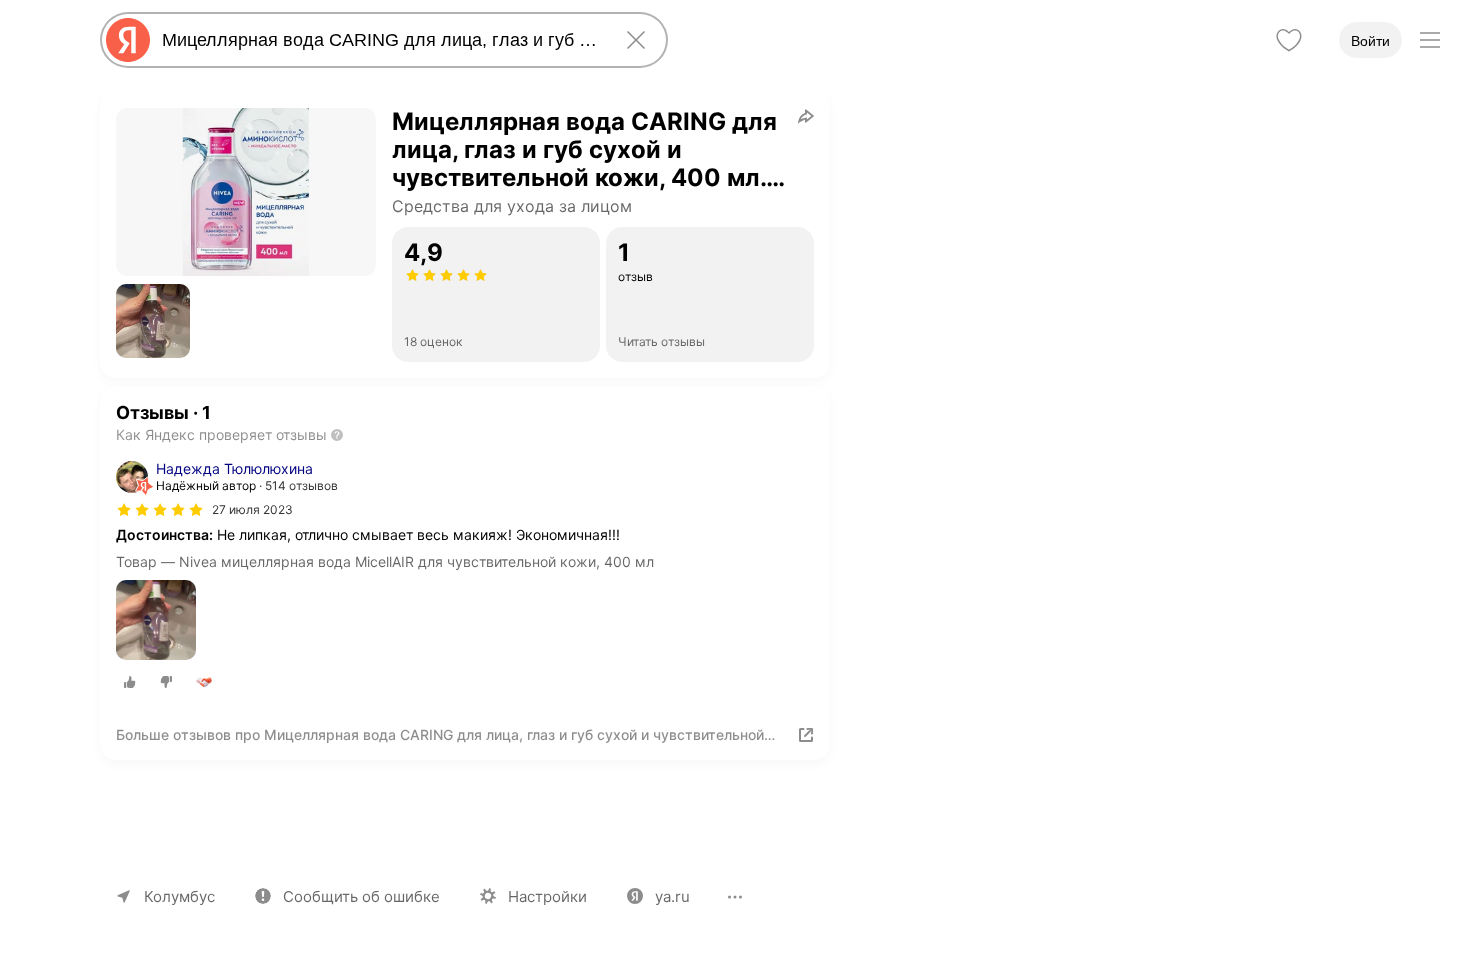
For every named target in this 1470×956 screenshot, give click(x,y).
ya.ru (672, 896)
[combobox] (380, 40)
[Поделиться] (806, 116)
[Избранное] (1289, 40)
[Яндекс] (128, 40)
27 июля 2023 (252, 509)
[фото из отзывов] (156, 621)
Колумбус (179, 896)
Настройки (547, 896)
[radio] (130, 682)
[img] (160, 510)
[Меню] (1430, 40)
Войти (1370, 41)
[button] (153, 321)
